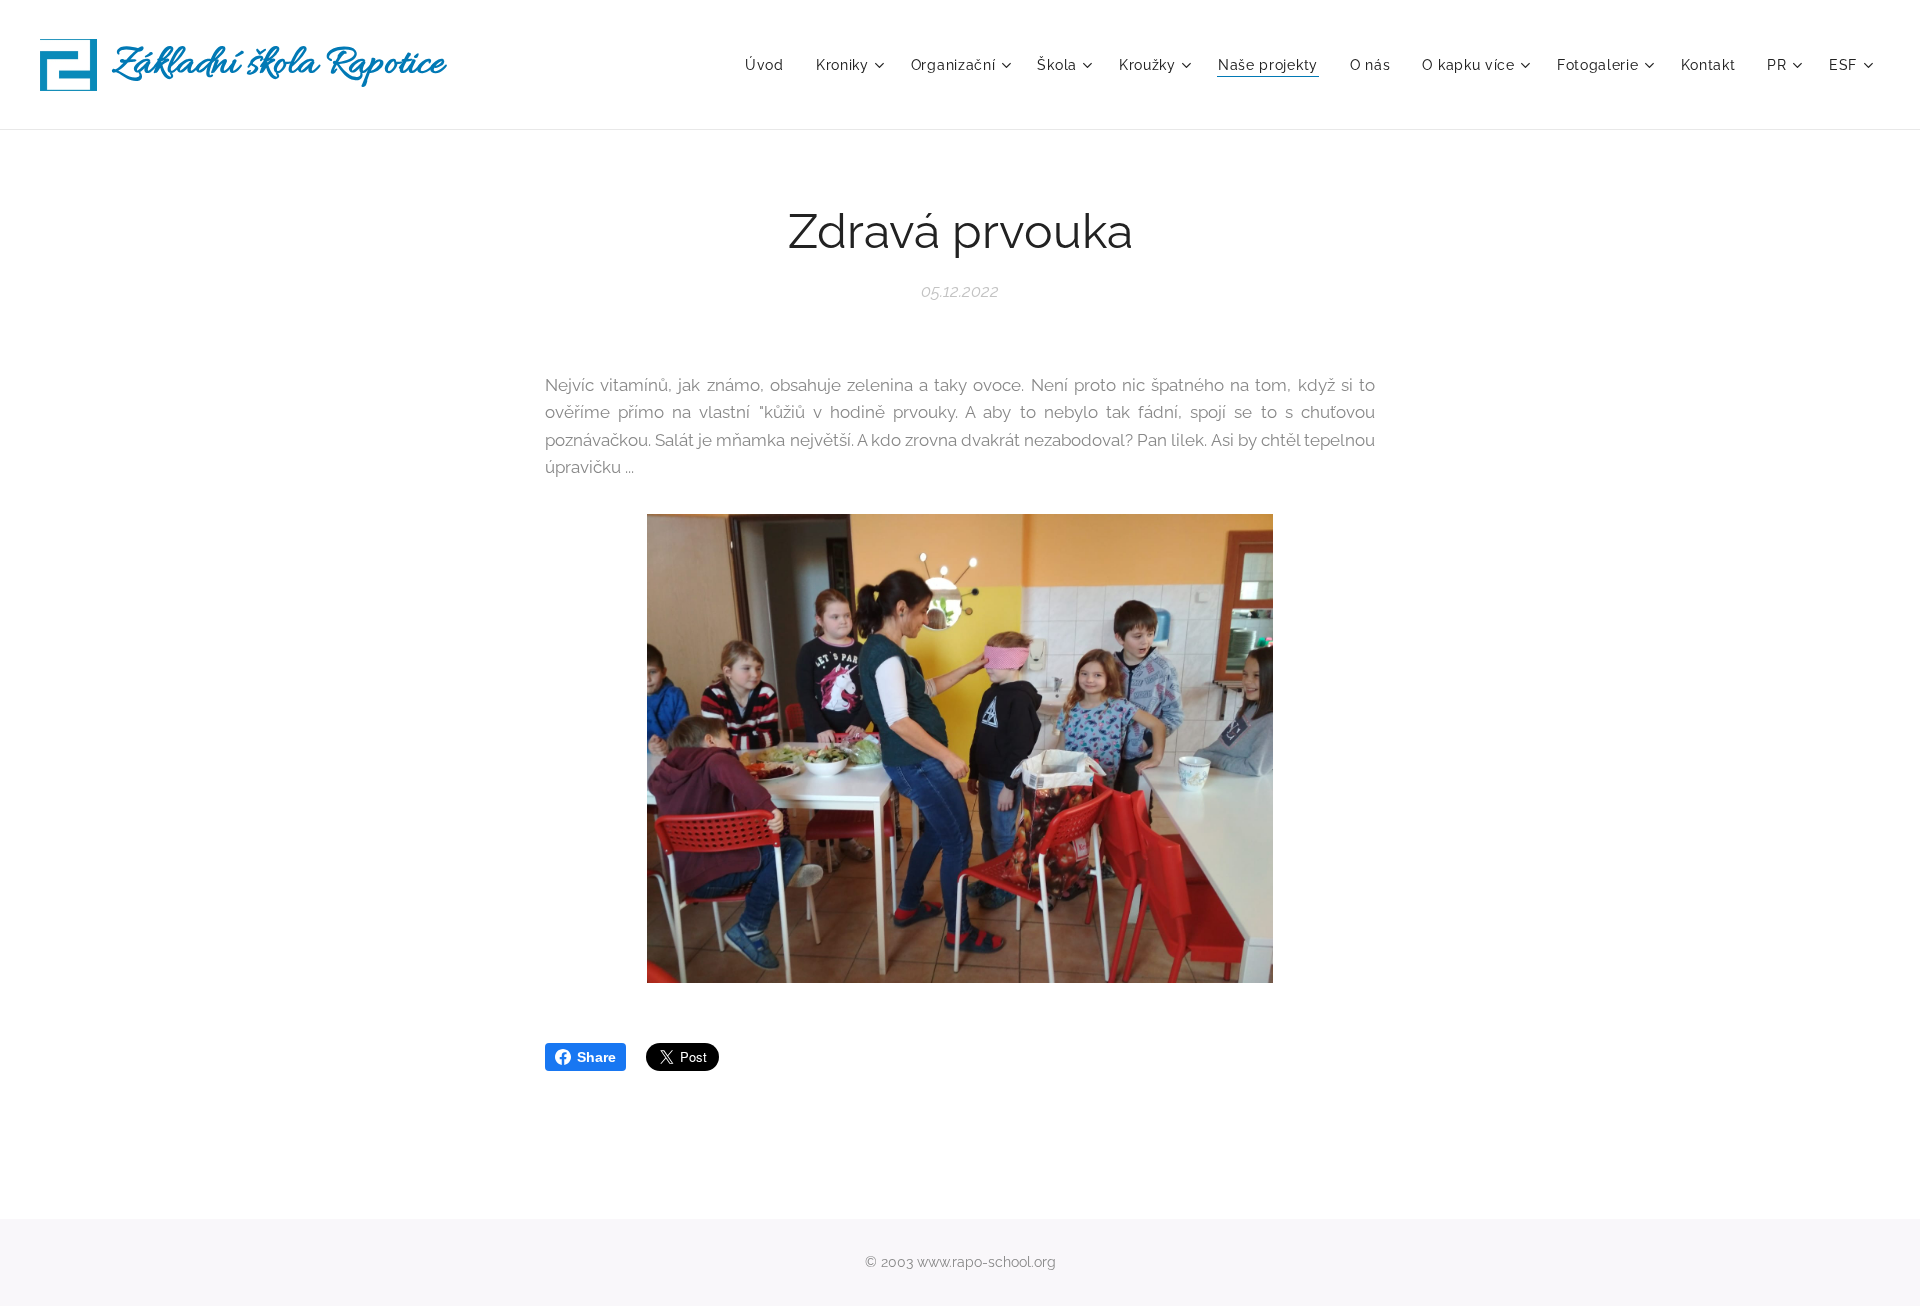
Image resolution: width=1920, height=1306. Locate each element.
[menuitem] (770, 65)
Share (596, 1057)
